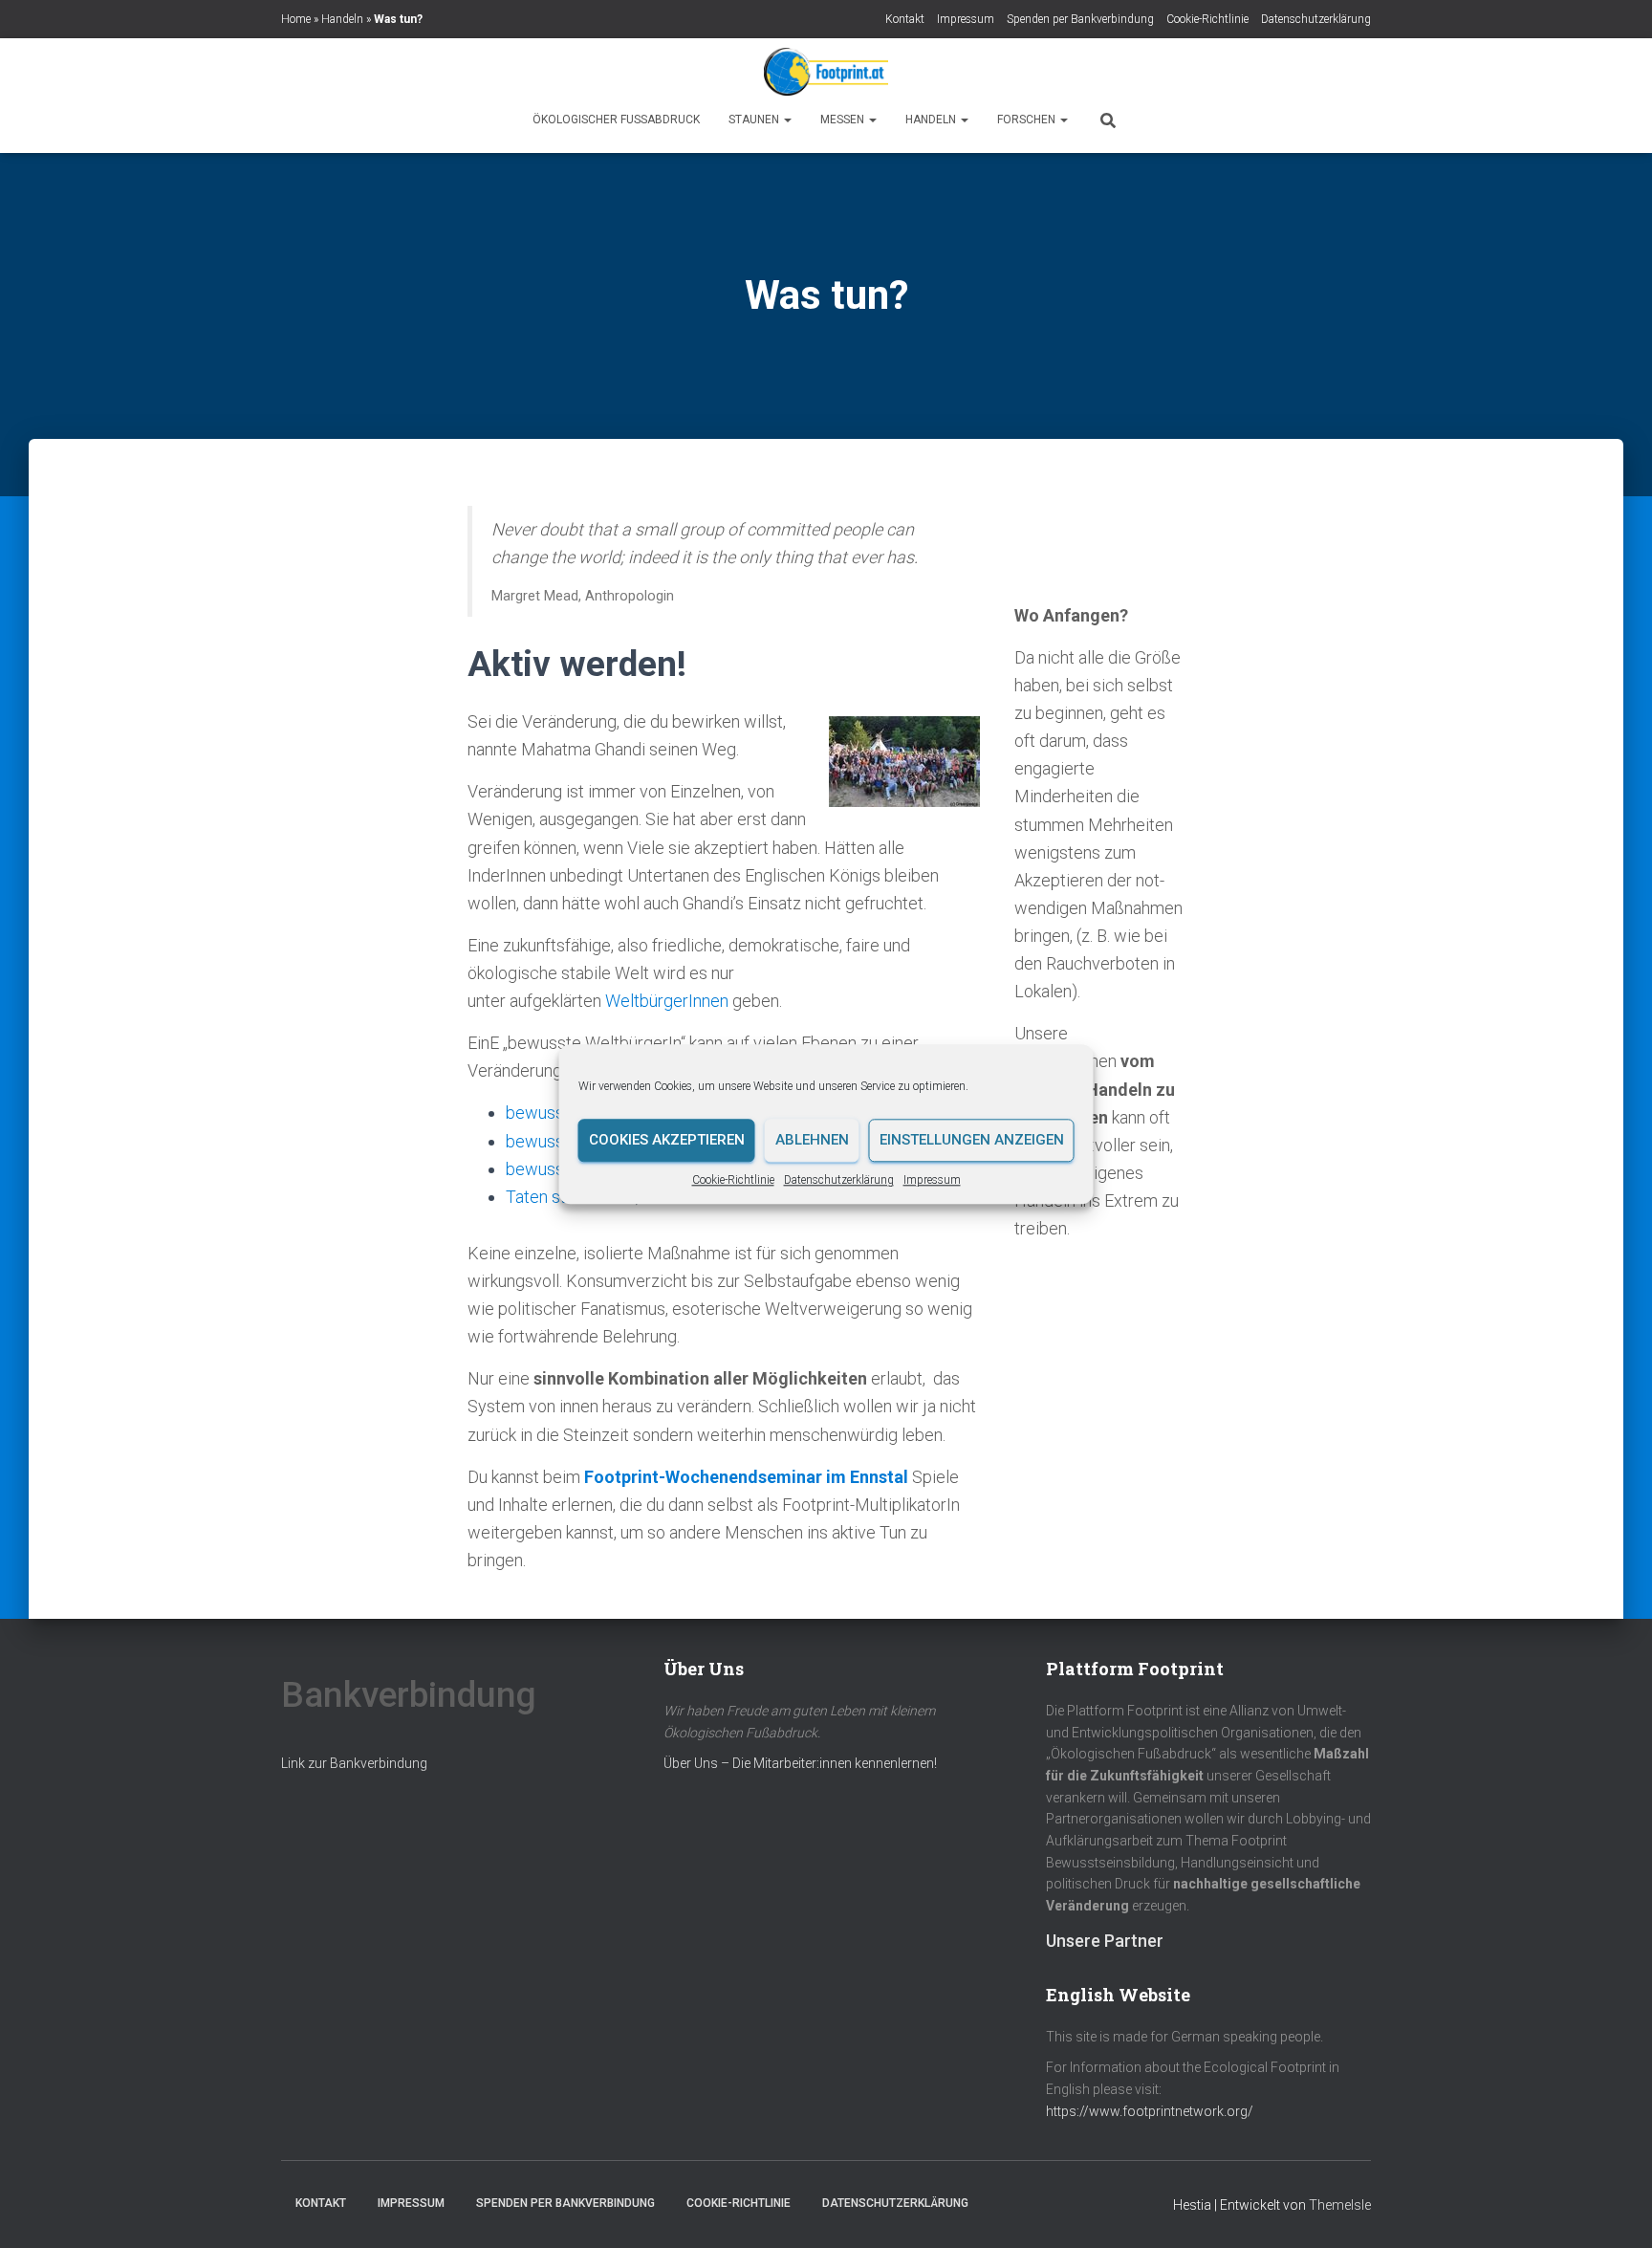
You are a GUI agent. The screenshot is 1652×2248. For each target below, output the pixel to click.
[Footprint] (826, 72)
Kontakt (905, 19)
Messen (844, 120)
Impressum (932, 1180)
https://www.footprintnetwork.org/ (1150, 2111)
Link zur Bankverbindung (354, 1763)
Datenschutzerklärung (839, 1180)
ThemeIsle (1340, 2205)
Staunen (755, 120)
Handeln (342, 19)
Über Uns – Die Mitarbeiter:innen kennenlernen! (800, 1763)
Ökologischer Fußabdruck (616, 120)
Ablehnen (812, 1140)
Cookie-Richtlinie (733, 1180)
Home (296, 19)
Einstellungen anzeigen (972, 1140)
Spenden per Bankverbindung (1080, 19)
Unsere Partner (1105, 1941)
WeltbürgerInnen (667, 1001)
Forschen (1028, 120)
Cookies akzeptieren (667, 1140)
